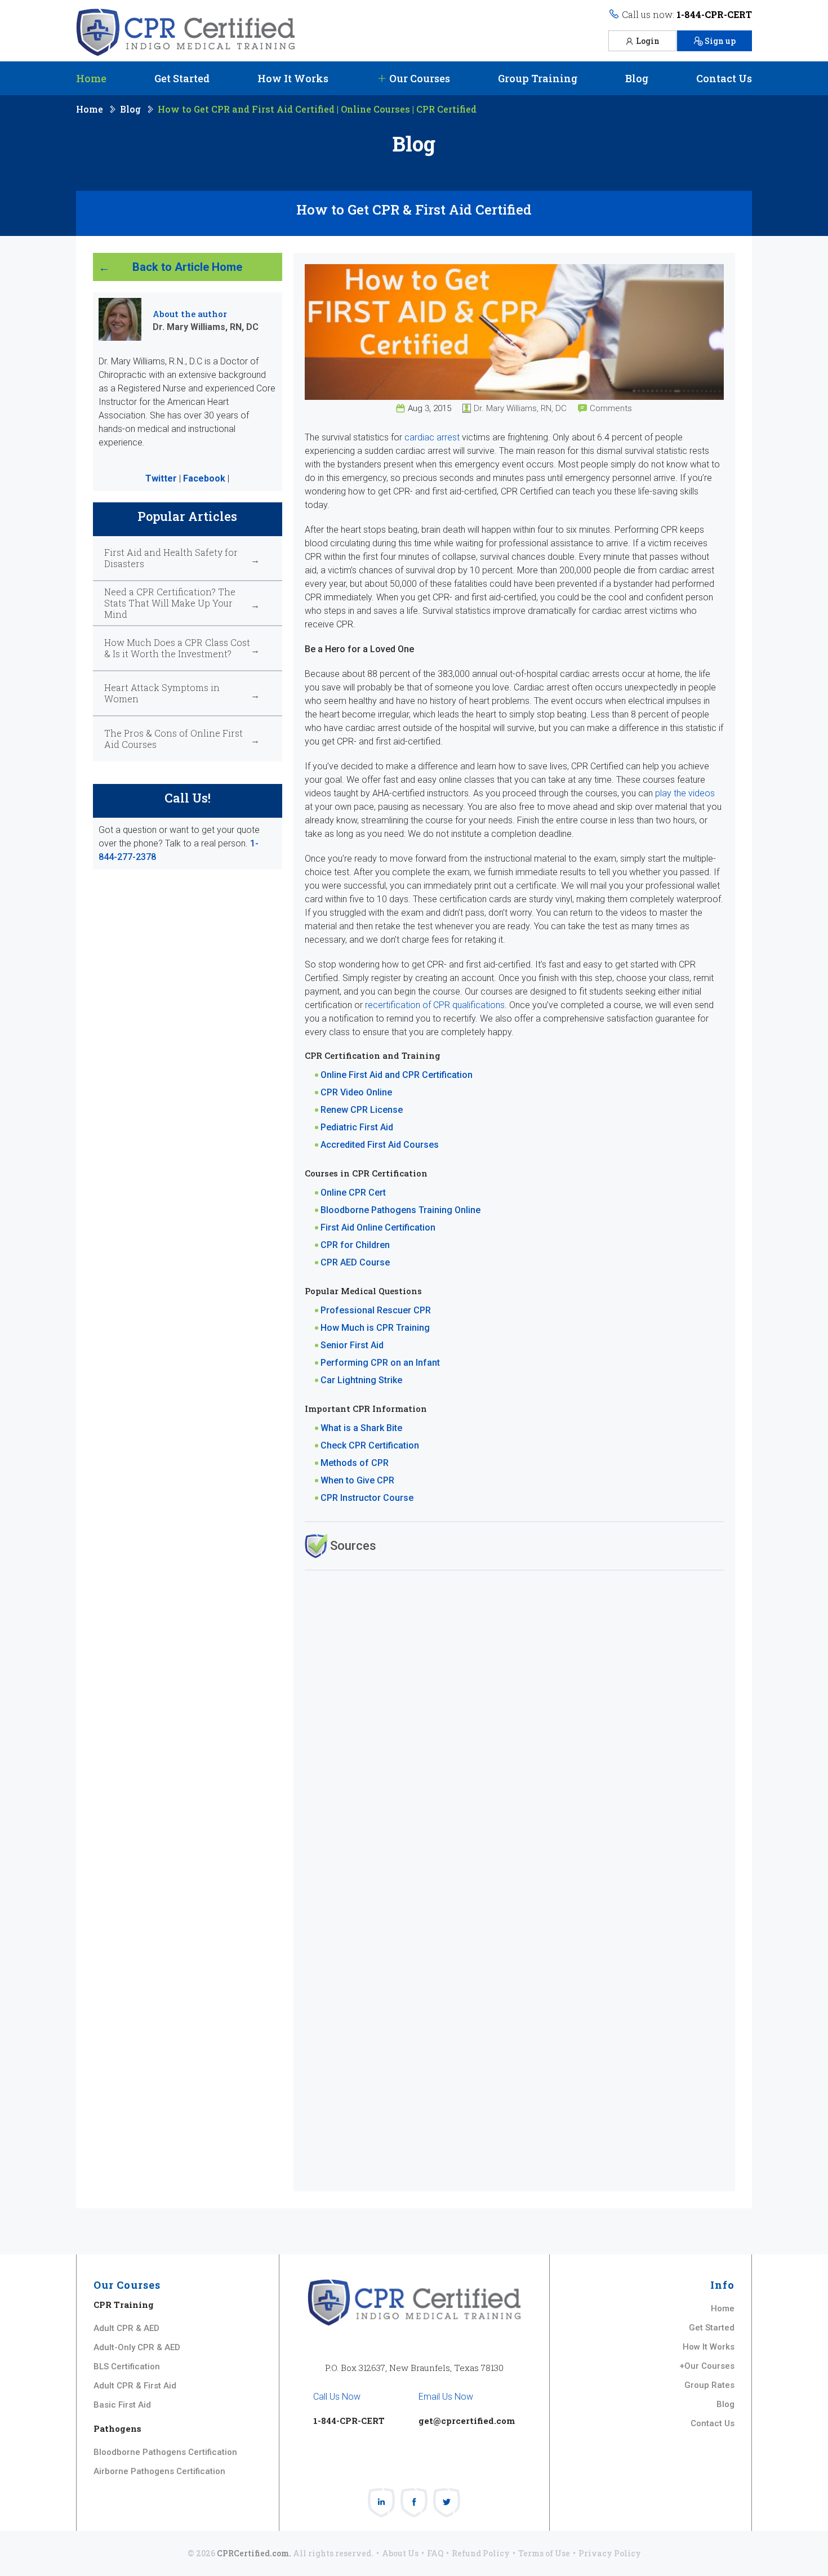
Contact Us (724, 78)
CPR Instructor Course (367, 1498)
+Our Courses (707, 2366)
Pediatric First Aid (357, 1127)
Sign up (720, 41)
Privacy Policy (610, 2553)
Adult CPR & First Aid (135, 2386)
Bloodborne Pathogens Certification (165, 2452)
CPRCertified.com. (254, 2553)
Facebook (204, 478)
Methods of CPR (355, 1463)
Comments (611, 408)
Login (648, 41)
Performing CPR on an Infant (380, 1363)
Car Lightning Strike (361, 1380)
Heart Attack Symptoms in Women (162, 693)
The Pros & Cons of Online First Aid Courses (173, 739)
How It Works (293, 78)
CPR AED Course (355, 1262)
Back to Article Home (187, 267)
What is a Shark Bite (361, 1428)
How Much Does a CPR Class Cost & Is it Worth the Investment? (177, 648)
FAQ (435, 2553)
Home (91, 78)
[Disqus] (514, 1723)
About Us (400, 2553)
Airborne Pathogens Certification (159, 2471)
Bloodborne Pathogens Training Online (400, 1210)
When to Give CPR (357, 1480)
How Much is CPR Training (375, 1328)
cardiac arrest (432, 437)
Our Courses (419, 78)
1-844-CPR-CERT (714, 14)
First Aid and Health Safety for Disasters (171, 558)
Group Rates (709, 2385)
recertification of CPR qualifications (435, 1005)
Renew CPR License (362, 1110)
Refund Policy (481, 2553)
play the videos (685, 793)
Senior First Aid (352, 1345)
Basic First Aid (122, 2405)
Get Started (182, 78)
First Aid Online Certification (378, 1227)
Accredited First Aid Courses (380, 1145)
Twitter (161, 478)
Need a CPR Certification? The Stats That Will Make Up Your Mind (170, 603)
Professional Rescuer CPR (376, 1310)
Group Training (538, 78)
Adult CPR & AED (126, 2328)
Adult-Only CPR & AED (137, 2347)
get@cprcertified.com (467, 2421)
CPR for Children (355, 1245)
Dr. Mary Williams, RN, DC (520, 408)
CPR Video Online (356, 1092)
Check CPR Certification (370, 1445)
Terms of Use (544, 2553)
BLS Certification (127, 2366)
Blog (637, 78)
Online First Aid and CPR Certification (397, 1075)
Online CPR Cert (353, 1193)
